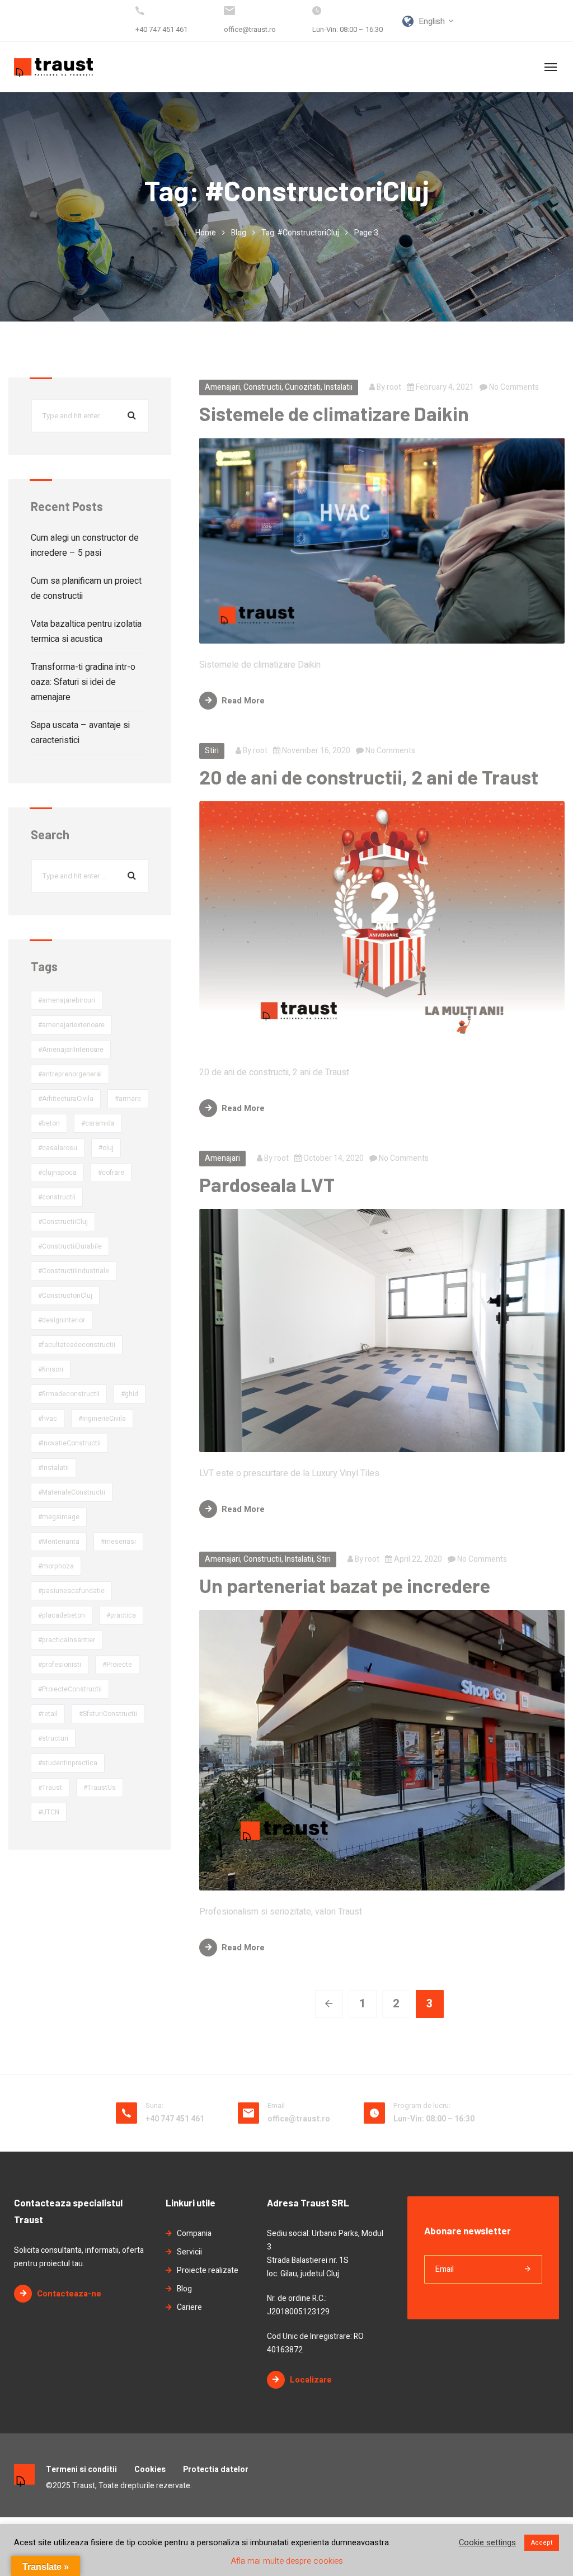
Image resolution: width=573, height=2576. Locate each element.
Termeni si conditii (81, 2469)
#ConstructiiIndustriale (74, 1271)
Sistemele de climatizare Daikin (334, 413)
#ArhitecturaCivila (66, 1099)
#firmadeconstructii (69, 1394)
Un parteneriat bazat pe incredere (345, 1585)
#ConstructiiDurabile (70, 1246)
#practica (121, 1615)
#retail (48, 1714)
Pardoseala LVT (267, 1184)
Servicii (189, 2252)
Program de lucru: (422, 2105)
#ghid (130, 1394)
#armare (128, 1099)
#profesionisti (60, 1665)
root (394, 387)
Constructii (262, 387)
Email (276, 2105)
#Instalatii (53, 1468)
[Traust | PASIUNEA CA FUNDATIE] (53, 67)
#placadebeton (62, 1615)
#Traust (50, 1788)
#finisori (51, 1369)
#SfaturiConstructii (108, 1714)
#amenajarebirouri (67, 1000)
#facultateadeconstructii (77, 1345)
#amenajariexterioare (71, 1025)
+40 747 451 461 (161, 29)
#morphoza (56, 1566)
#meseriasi (118, 1542)
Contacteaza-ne (69, 2294)
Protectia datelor (216, 2469)
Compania (194, 2234)
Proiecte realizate (208, 2270)
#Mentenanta (59, 1542)
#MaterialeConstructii (72, 1492)
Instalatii (338, 387)
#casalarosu (58, 1148)
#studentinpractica (68, 1763)
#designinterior (62, 1320)
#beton (49, 1123)
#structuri (53, 1738)
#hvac (48, 1419)
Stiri (212, 751)
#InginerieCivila (102, 1419)
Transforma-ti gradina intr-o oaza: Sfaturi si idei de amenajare (83, 682)
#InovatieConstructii (69, 1443)
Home (206, 233)
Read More (243, 701)
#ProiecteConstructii (70, 1689)
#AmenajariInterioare (71, 1050)
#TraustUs (100, 1788)
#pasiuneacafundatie (71, 1591)
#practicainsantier (67, 1640)
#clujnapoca (57, 1173)
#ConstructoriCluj (65, 1296)
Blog (239, 233)
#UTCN (49, 1812)
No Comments (513, 387)
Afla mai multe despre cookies (287, 2561)
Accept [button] (542, 2543)
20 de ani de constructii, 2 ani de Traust (369, 777)
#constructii (57, 1197)
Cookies (150, 2469)
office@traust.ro (250, 29)
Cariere (189, 2307)
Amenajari (222, 387)
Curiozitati (303, 387)
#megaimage (59, 1517)
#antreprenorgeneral (70, 1074)
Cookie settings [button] (487, 2543)
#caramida (98, 1123)
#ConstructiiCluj (63, 1222)
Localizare (311, 2380)
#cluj (106, 1148)
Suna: (154, 2105)
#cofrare (111, 1173)
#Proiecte (117, 1665)
